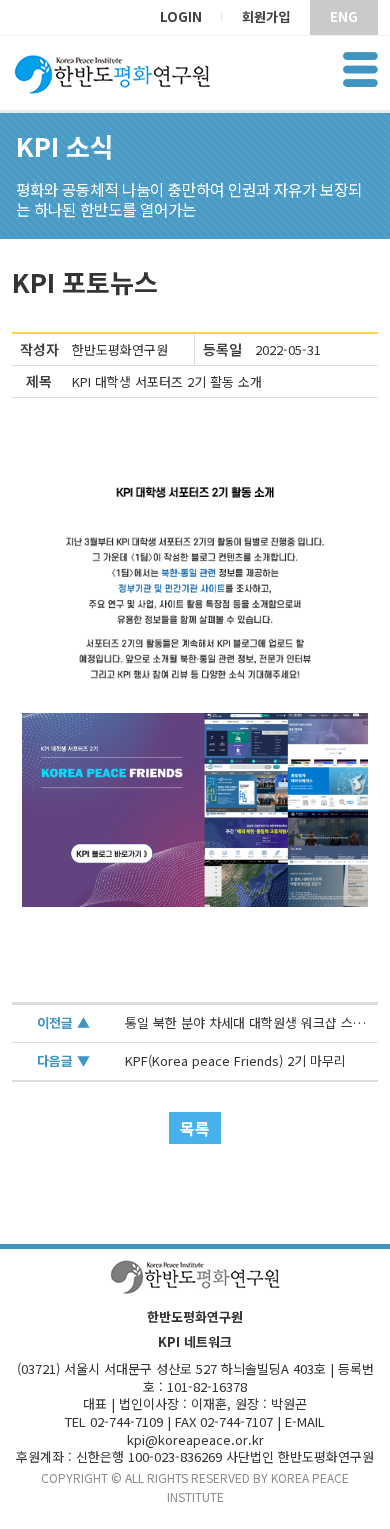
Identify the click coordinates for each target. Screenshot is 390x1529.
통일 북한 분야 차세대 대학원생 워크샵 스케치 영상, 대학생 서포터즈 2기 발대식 (246, 1023)
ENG (344, 16)
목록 (195, 1128)
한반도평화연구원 (120, 349)
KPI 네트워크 (195, 1342)
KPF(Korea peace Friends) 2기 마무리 (235, 1061)
